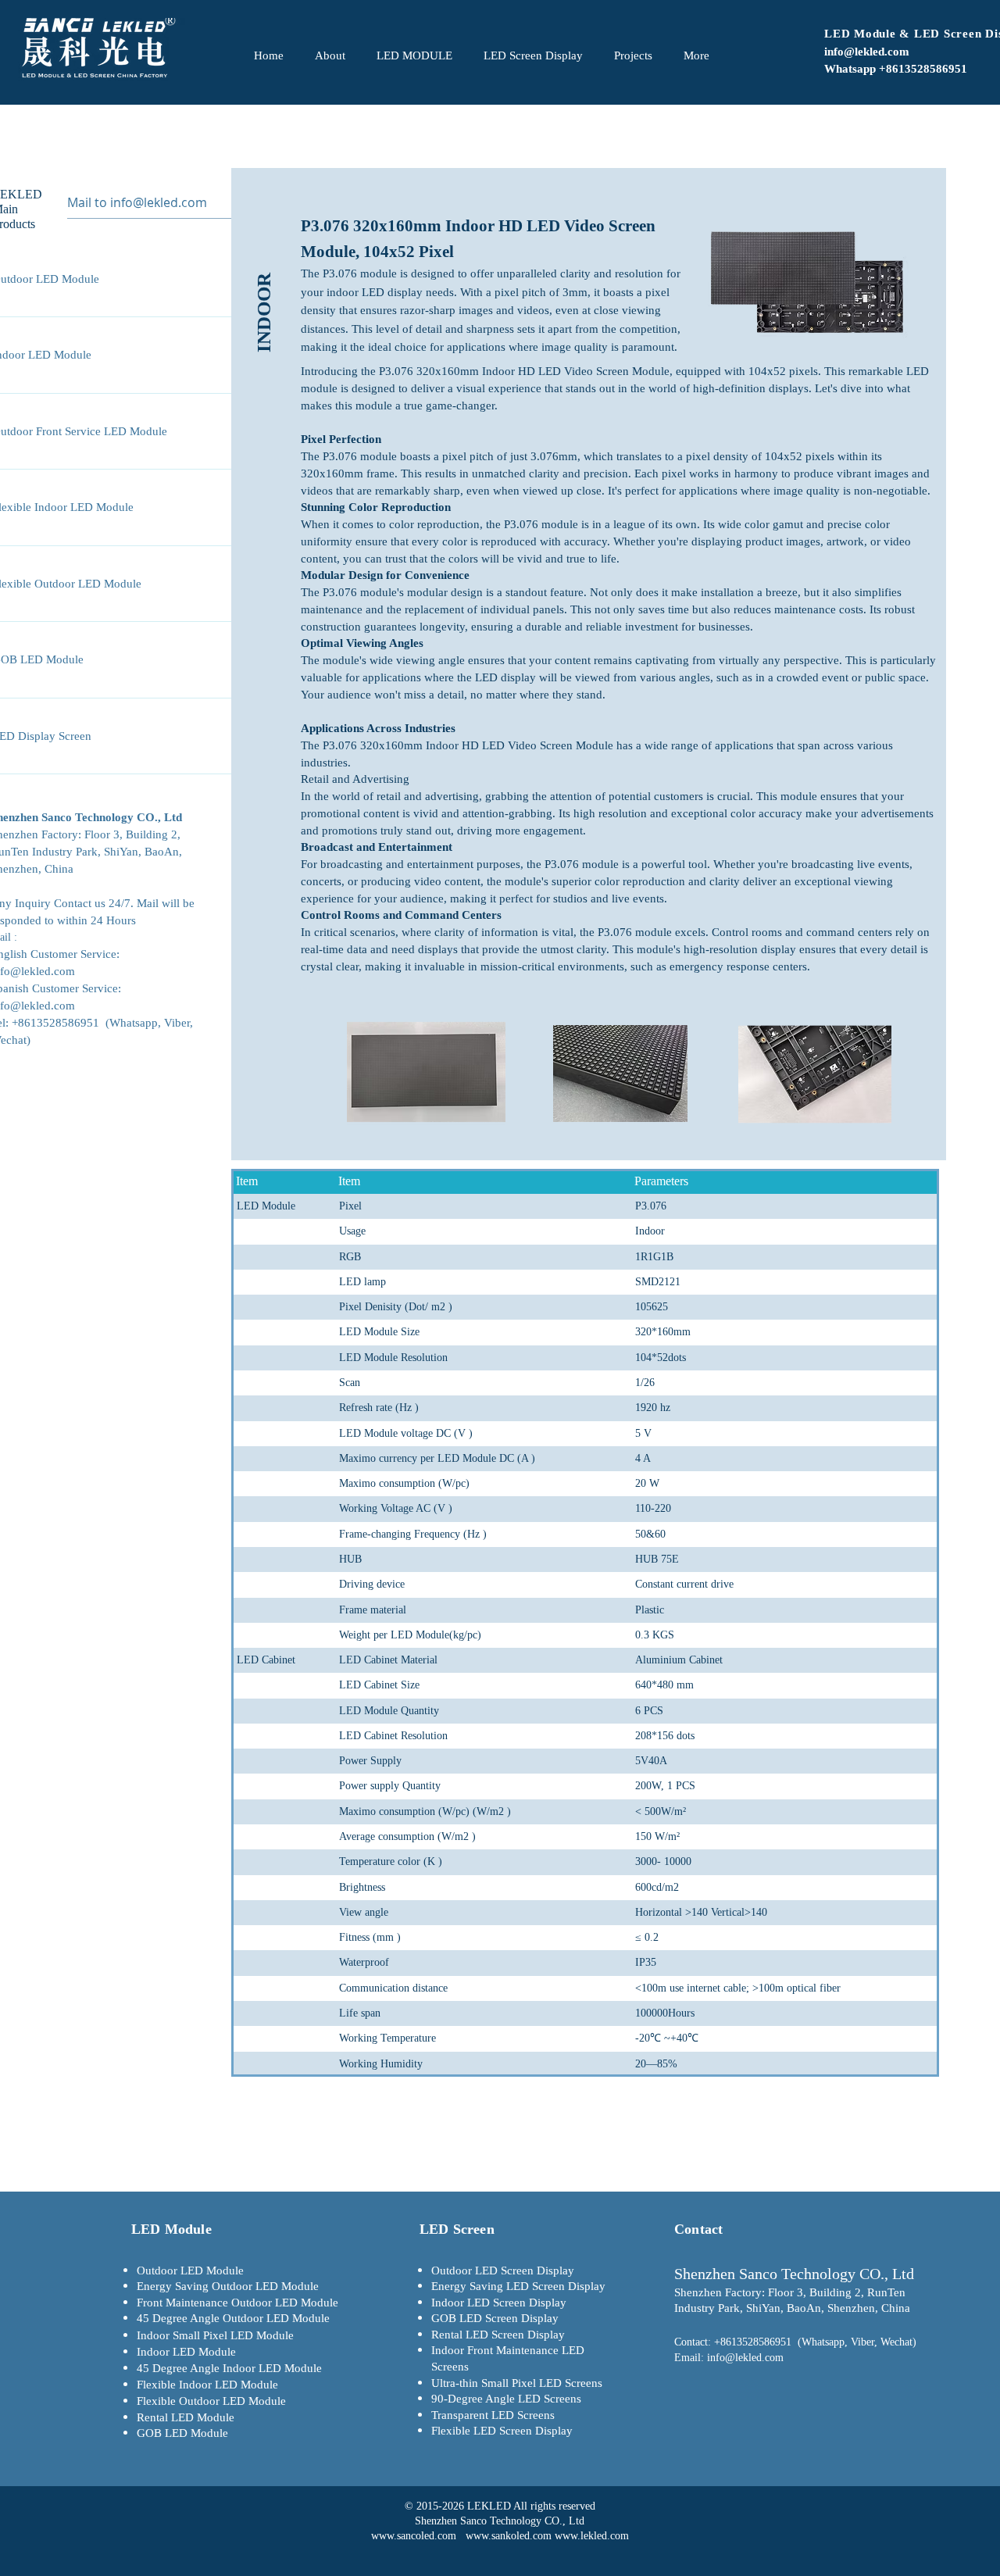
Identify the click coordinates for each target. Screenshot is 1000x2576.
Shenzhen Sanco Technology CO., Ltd (500, 2521)
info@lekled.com (867, 52)
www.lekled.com (592, 2536)
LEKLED (490, 2506)
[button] (263, 272)
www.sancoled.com (414, 2536)
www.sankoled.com (509, 2536)
